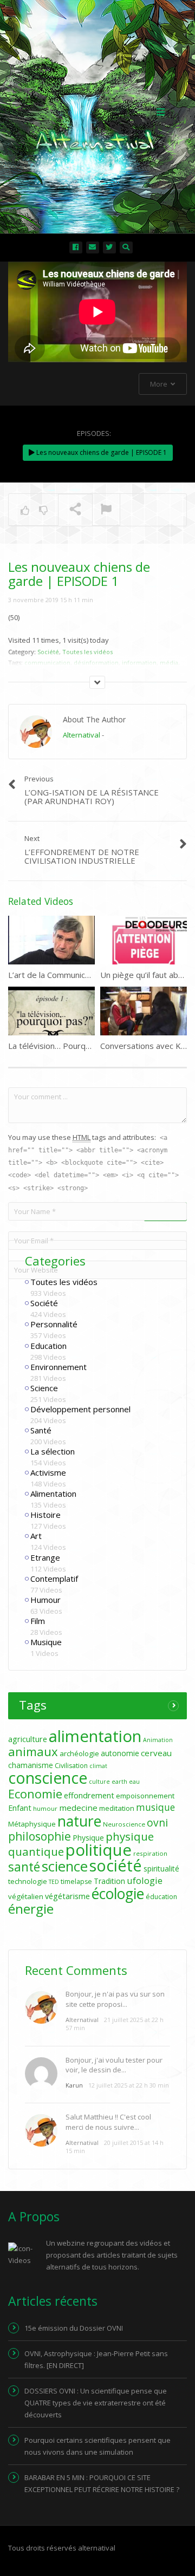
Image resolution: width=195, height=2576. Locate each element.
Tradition (109, 1881)
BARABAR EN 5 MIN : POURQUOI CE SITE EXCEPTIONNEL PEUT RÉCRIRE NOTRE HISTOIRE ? (102, 2483)
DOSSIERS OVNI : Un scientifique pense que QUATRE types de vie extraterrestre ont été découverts (96, 2403)
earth (119, 1782)
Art (36, 1536)
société (116, 1865)
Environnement (58, 1367)
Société (44, 1303)
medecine (78, 1808)
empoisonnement (145, 1796)
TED (54, 1882)
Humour (45, 1600)
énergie (31, 1909)
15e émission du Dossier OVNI (74, 2328)
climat (98, 1766)
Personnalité (54, 1324)
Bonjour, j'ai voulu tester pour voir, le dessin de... (114, 2065)
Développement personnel (80, 1409)
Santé (41, 1430)
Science (44, 1388)
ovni (157, 1823)
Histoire (45, 1515)
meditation (117, 1808)
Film (38, 1621)
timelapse (76, 1882)
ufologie (145, 1880)
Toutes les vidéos (64, 1282)
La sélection (53, 1451)
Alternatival (82, 735)
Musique (46, 1642)
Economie (35, 1794)
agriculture (28, 1739)
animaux (33, 1752)
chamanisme (31, 1765)
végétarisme (67, 1896)
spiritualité (161, 1869)
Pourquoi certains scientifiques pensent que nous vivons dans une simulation (97, 2446)
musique (155, 1807)
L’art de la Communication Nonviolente (79, 975)
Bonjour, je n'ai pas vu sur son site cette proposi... (115, 1999)
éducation (161, 1897)
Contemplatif (54, 1579)
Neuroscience (124, 1824)
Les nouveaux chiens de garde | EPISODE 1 (101, 452)
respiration (150, 1853)
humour (45, 1808)
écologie (118, 1894)
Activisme (48, 1472)
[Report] (106, 510)
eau (134, 1782)
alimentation (95, 1736)
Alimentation (53, 1494)
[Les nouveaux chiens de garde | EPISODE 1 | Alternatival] (95, 111)
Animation (158, 1740)
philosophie (40, 1836)
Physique (88, 1838)
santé (24, 1867)
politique (99, 1850)
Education (48, 1346)
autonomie (120, 1753)
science (65, 1866)
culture (99, 1782)
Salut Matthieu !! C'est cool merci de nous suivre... (108, 2122)
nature (79, 1821)
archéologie (79, 1753)
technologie (28, 1881)
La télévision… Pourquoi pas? (62, 1046)
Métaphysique (32, 1824)
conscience (48, 1778)
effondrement (89, 1795)
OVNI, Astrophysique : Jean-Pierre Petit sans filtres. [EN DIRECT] (96, 2359)
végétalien (26, 1896)
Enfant (20, 1808)
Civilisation (71, 1766)
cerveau (156, 1753)
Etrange (45, 1557)
